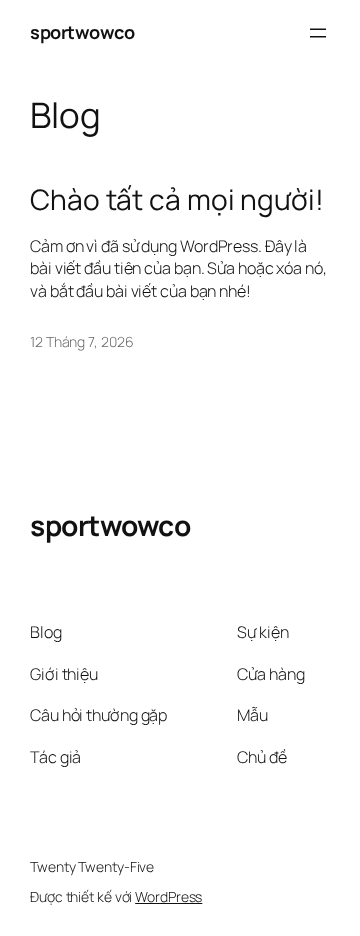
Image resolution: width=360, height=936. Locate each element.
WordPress (168, 896)
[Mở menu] (318, 33)
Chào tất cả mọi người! (177, 200)
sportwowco (82, 32)
